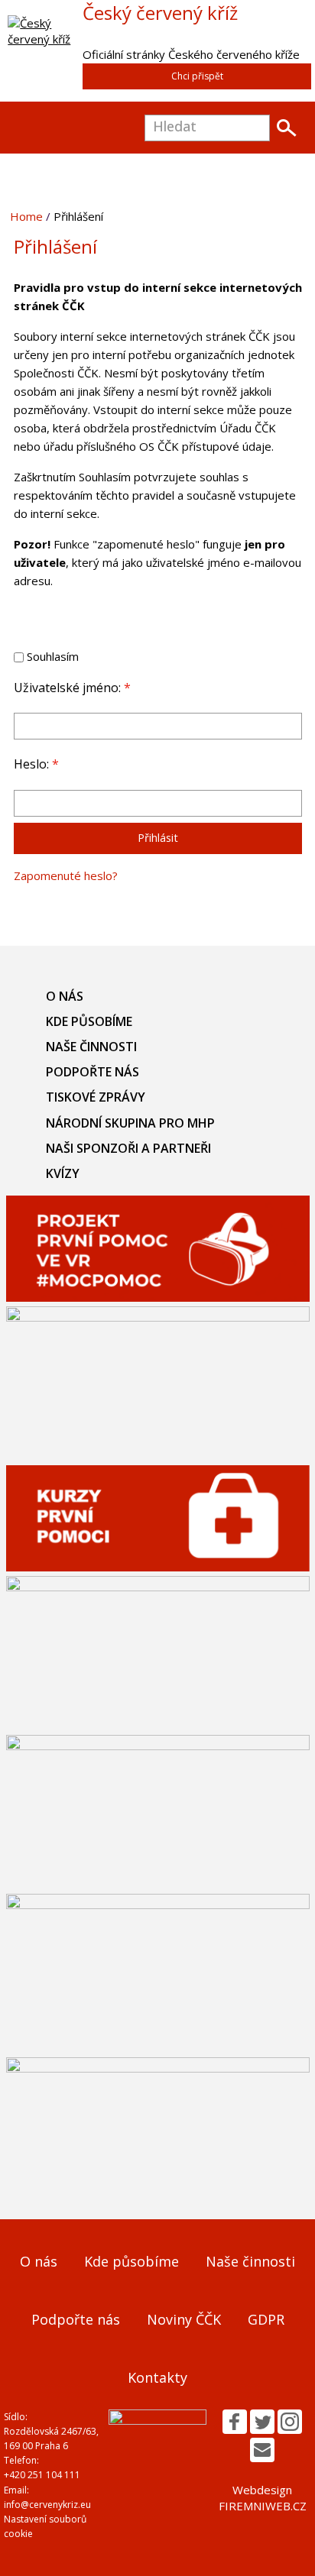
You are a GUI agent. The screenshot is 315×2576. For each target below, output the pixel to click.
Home (26, 216)
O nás (65, 996)
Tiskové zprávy (96, 1097)
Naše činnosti (91, 1047)
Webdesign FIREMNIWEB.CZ (263, 2498)
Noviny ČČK (184, 2319)
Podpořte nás (93, 1072)
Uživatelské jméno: (72, 688)
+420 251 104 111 (42, 2475)
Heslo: (36, 764)
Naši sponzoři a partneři (128, 1148)
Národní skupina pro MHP (130, 1123)
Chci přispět (197, 76)
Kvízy (63, 1173)
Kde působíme (89, 1021)
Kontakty (157, 2377)
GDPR (266, 2319)
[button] (235, 2422)
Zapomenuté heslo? (66, 875)
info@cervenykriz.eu (47, 2505)
